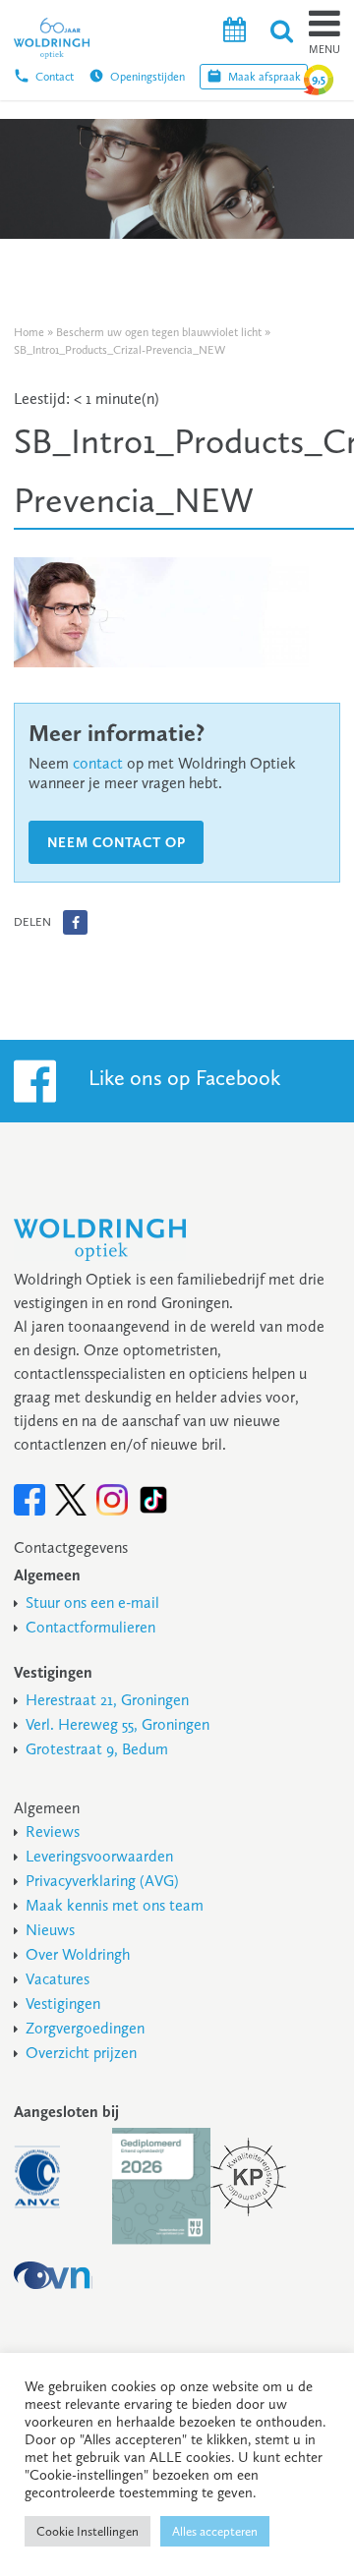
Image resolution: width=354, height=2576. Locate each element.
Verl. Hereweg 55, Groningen (118, 1724)
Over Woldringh (78, 1954)
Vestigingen (63, 2004)
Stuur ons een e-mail (92, 1603)
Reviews (53, 1832)
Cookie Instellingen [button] (88, 2531)
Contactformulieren (90, 1627)
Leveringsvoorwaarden (99, 1856)
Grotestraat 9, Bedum (97, 1749)
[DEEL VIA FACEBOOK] (75, 922)
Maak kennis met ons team (115, 1905)
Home (29, 332)
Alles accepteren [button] (215, 2531)
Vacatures (58, 1979)
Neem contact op (117, 843)
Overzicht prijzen (81, 2053)
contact (98, 763)
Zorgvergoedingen (85, 2028)
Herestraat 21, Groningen (107, 1700)
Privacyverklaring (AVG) (102, 1881)
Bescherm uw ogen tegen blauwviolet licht (159, 332)
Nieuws (50, 1930)
